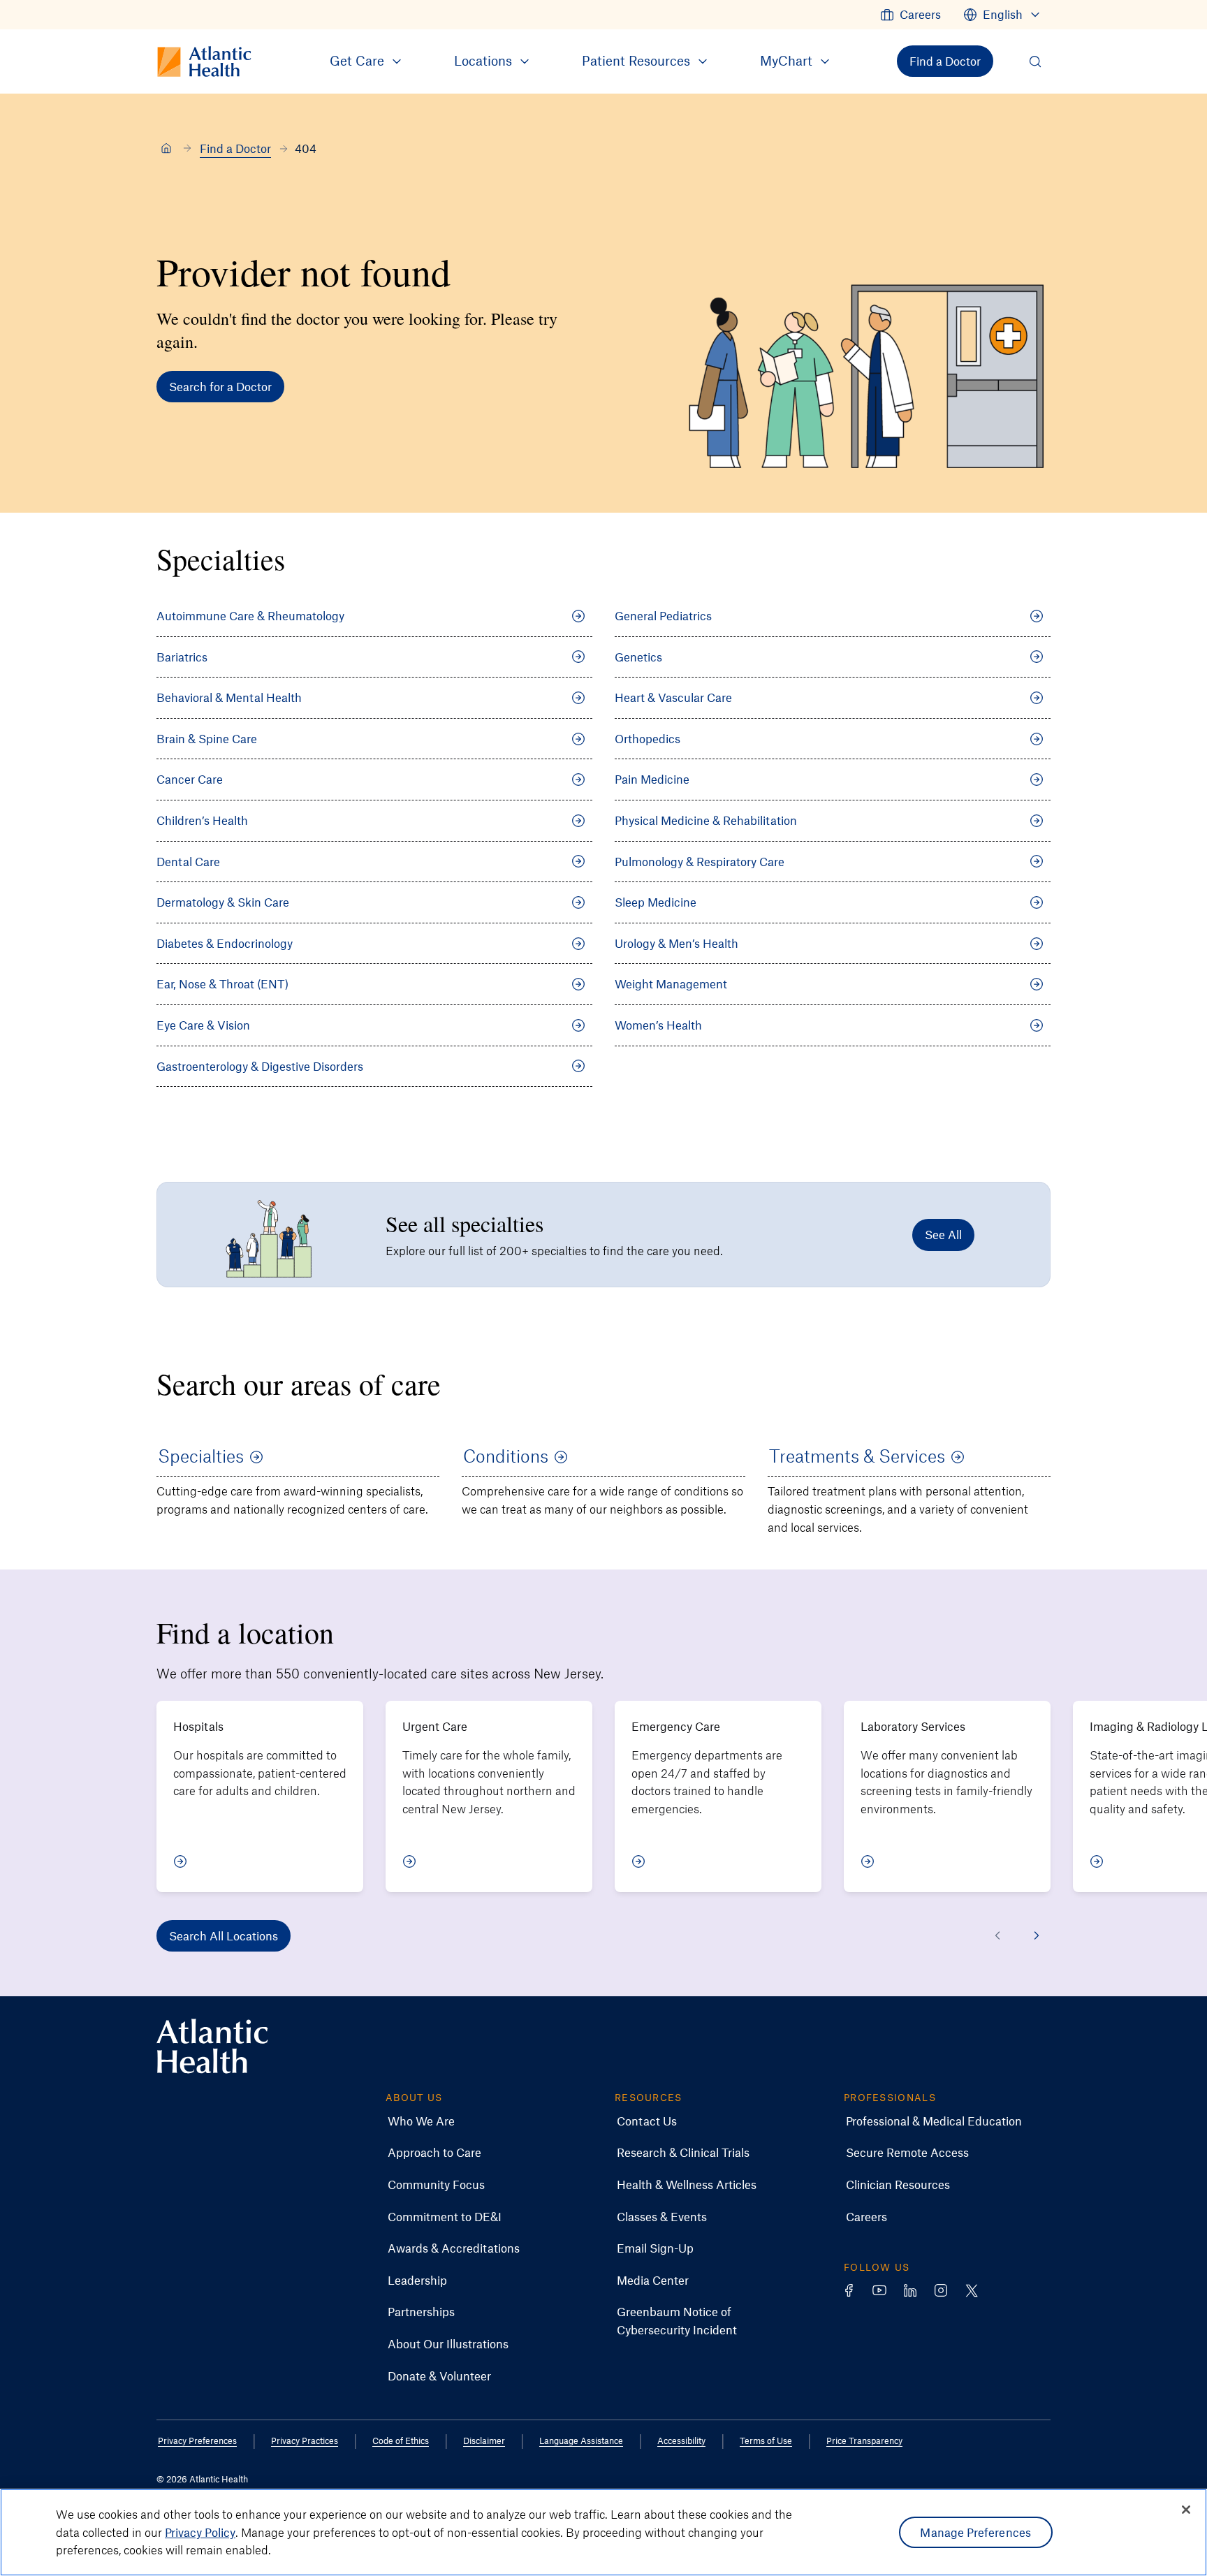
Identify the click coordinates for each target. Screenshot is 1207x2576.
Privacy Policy (200, 2532)
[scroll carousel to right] (1037, 1935)
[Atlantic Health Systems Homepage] (212, 2046)
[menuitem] (910, 15)
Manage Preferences (975, 2532)
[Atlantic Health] (166, 149)
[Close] (1186, 2510)
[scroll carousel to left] (997, 1935)
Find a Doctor (235, 148)
